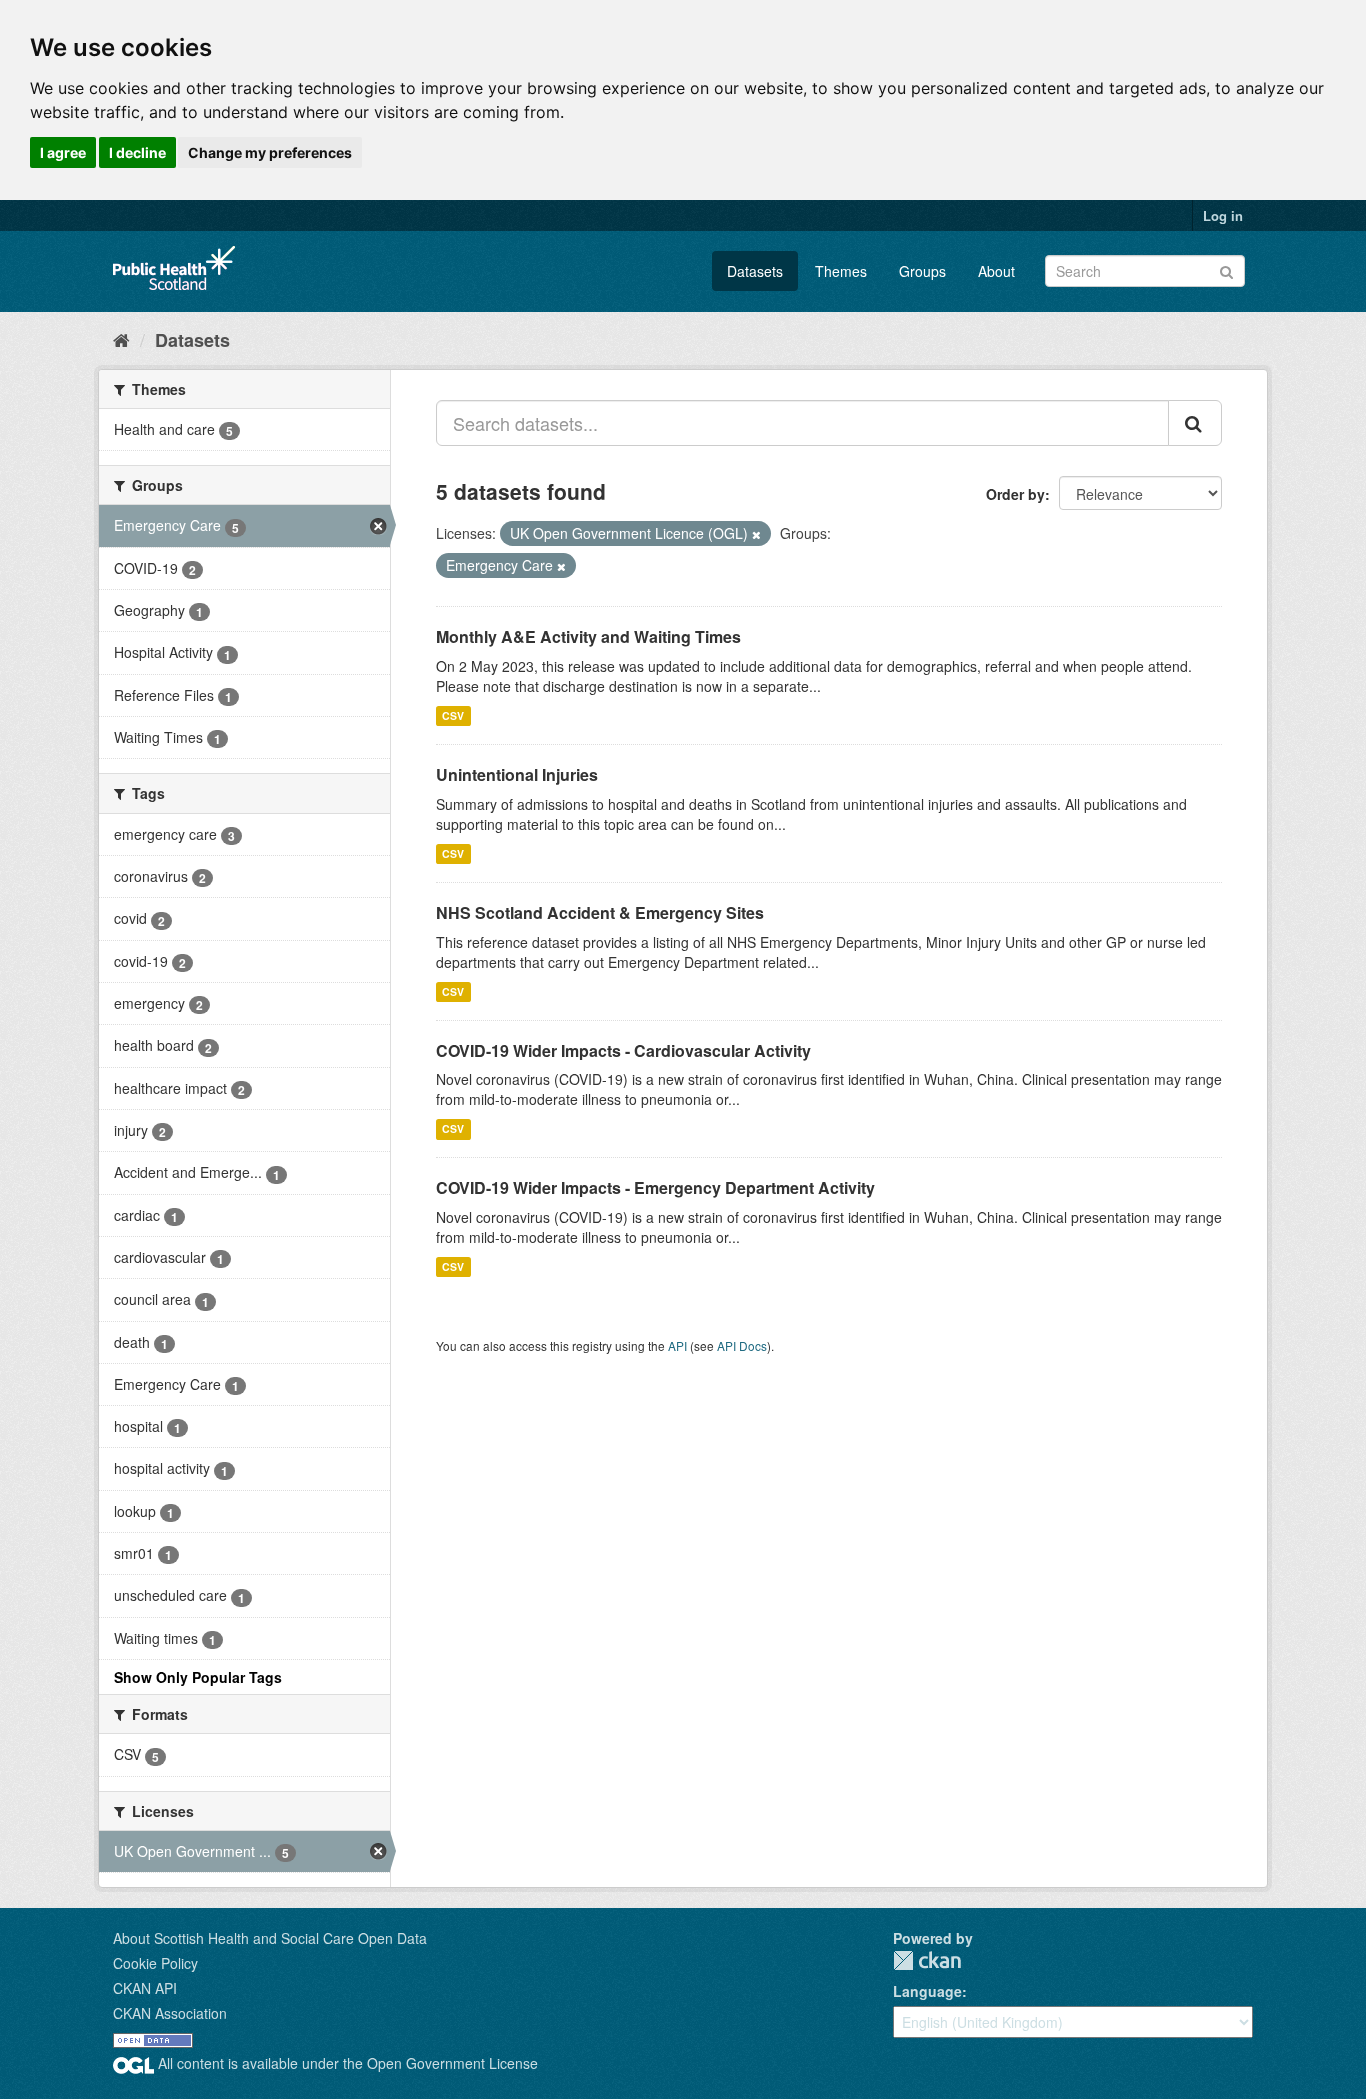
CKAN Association (170, 2013)
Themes (841, 271)
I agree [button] (63, 152)
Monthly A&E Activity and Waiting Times (588, 636)
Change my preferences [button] (270, 152)
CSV (453, 715)
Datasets (755, 271)
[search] (1195, 423)
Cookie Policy (155, 1963)
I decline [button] (137, 152)
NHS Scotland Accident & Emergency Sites (600, 912)
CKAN (927, 1960)
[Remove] (756, 534)
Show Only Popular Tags (198, 1677)
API (677, 1345)
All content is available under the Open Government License (346, 2063)
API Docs (742, 1345)
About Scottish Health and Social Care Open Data (270, 1938)
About (996, 271)
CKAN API (145, 1988)
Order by (1015, 494)
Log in (1223, 215)
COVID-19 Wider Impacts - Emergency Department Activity (655, 1187)
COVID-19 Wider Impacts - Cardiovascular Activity (623, 1050)
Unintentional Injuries (517, 774)
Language (927, 1991)
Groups (922, 271)
